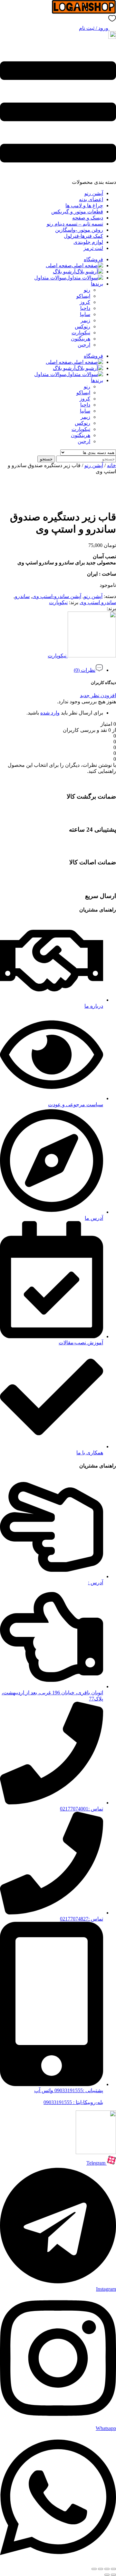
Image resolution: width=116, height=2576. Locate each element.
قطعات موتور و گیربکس (77, 212)
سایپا (85, 314)
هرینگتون (81, 339)
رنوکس (82, 326)
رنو (87, 290)
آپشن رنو (94, 193)
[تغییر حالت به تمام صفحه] (107, 2569)
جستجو (46, 459)
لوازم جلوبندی (88, 242)
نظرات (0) (85, 670)
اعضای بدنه (91, 199)
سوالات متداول (50, 278)
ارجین (84, 345)
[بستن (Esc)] (94, 2569)
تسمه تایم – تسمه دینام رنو (75, 224)
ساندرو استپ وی (98, 602)
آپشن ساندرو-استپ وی (57, 596)
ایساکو (83, 296)
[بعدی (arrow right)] (107, 2575)
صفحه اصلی (59, 265)
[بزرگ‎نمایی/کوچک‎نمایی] (113, 2569)
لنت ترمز (93, 248)
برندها (97, 284)
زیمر (85, 320)
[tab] (52, 668)
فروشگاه (93, 259)
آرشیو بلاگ (64, 272)
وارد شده (50, 713)
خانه (111, 465)
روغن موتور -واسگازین (79, 230)
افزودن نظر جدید (98, 695)
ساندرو (22, 596)
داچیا (85, 308)
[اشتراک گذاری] (101, 2569)
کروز (85, 302)
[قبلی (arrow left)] (113, 2575)
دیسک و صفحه (88, 218)
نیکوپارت (81, 333)
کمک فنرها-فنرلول (83, 236)
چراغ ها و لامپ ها (84, 205)
